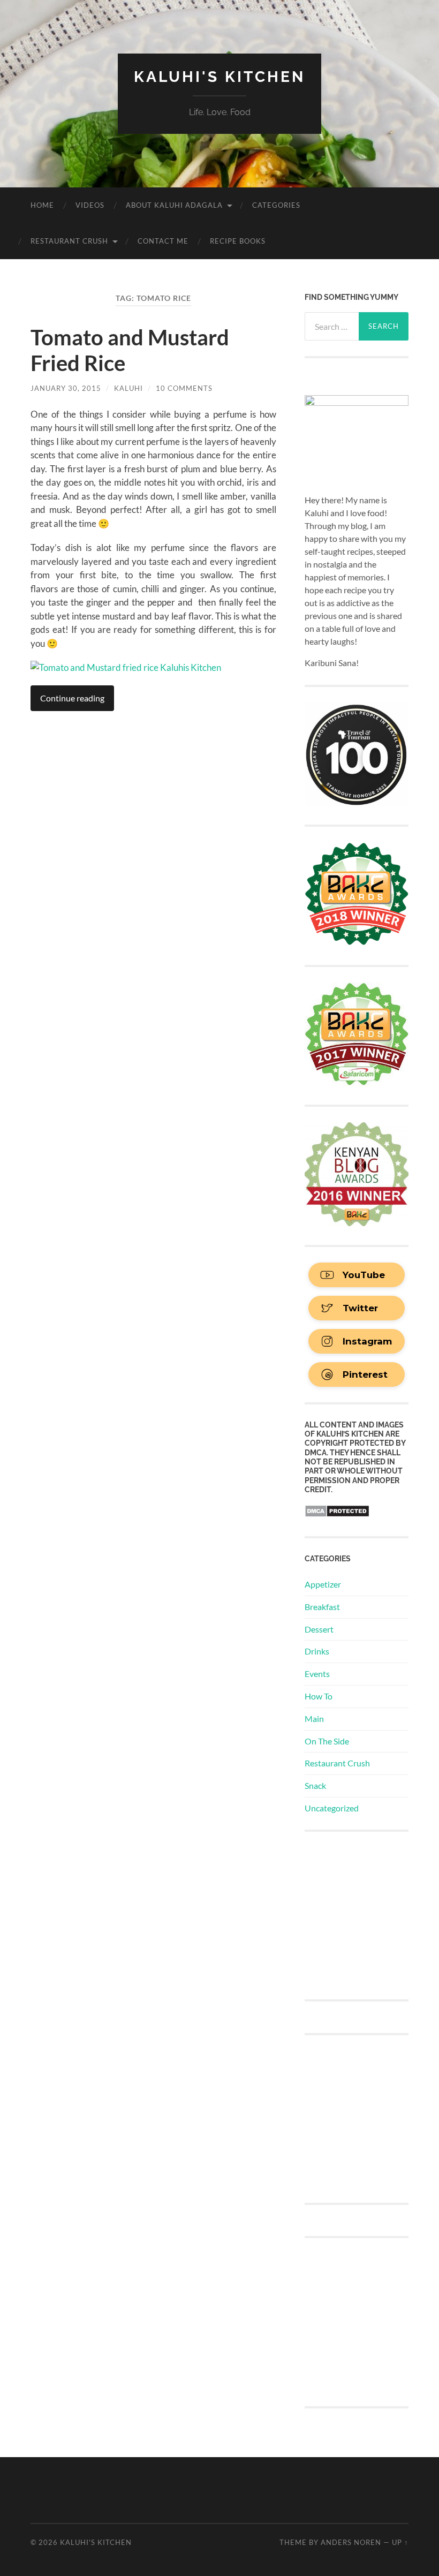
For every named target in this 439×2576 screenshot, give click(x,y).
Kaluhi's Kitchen (219, 77)
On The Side (327, 1741)
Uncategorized (332, 1808)
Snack (315, 1785)
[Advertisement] (372, 1914)
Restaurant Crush (69, 241)
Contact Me (163, 241)
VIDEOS (90, 205)
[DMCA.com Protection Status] (337, 1514)
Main (314, 1718)
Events (317, 1674)
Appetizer (323, 1584)
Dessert (319, 1629)
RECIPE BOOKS (238, 241)
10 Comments (184, 388)
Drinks (317, 1651)
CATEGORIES (276, 205)
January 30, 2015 (66, 388)
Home (42, 205)
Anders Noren (351, 2542)
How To (319, 1696)
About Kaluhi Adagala (174, 205)
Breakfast (322, 1607)
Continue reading (72, 698)
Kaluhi (128, 388)
